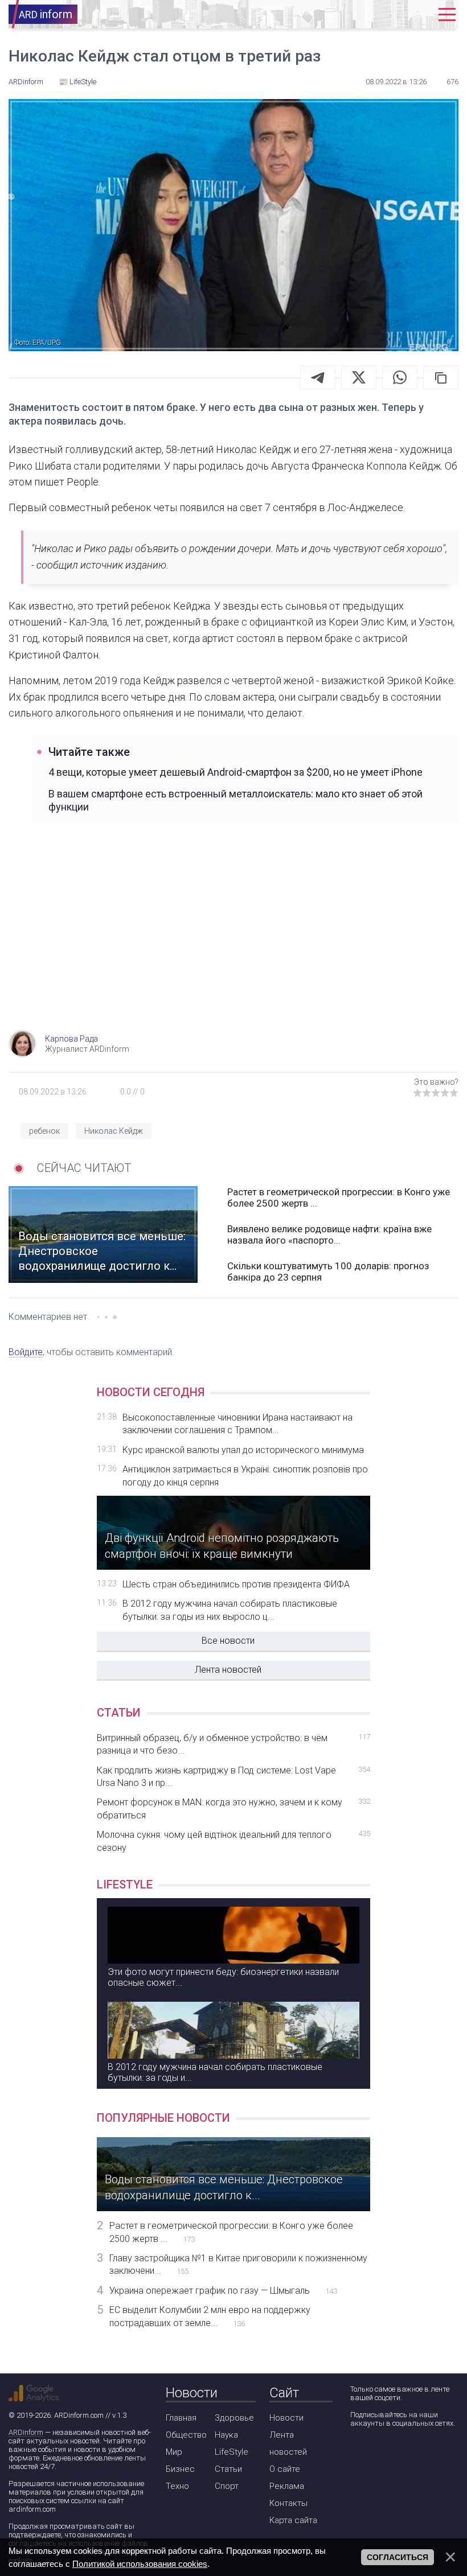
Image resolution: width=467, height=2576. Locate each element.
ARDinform (26, 2432)
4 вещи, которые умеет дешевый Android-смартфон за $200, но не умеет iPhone (235, 772)
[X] (359, 377)
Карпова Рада (71, 1039)
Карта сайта (293, 2520)
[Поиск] (384, 15)
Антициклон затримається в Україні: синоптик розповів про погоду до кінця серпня (245, 1476)
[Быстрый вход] (418, 15)
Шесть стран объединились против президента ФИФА (236, 1584)
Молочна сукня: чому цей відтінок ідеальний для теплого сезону (233, 1841)
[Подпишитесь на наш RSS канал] (423, 2453)
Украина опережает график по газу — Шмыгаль (223, 2291)
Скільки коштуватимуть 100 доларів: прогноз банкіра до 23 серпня (328, 1271)
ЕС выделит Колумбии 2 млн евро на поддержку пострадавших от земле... (210, 2316)
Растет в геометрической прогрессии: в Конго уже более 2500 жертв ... (339, 1198)
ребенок (44, 1131)
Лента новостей (228, 1670)
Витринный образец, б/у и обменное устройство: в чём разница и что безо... (233, 1744)
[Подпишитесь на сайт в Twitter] (390, 2453)
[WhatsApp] (400, 377)
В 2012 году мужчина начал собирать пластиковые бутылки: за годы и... (215, 2072)
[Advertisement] (233, 939)
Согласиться (398, 2557)
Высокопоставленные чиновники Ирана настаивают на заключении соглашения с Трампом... (237, 1424)
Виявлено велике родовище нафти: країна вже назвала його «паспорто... (329, 1234)
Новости (286, 2418)
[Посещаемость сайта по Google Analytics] (34, 2393)
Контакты (288, 2503)
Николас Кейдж (114, 1131)
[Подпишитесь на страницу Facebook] (358, 2453)
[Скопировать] (441, 377)
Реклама (287, 2486)
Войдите (26, 1352)
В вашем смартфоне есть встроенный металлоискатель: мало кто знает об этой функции (235, 800)
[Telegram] (318, 377)
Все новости (228, 1641)
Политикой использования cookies (140, 2564)
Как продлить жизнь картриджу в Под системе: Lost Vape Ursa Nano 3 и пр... (233, 1777)
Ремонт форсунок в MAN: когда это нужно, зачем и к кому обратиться (233, 1808)
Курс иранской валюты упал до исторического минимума (243, 1450)
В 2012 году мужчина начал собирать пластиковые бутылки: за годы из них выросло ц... (230, 1610)
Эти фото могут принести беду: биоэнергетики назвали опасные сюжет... (223, 1977)
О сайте (285, 2469)
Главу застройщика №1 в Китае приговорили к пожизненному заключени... (238, 2264)
